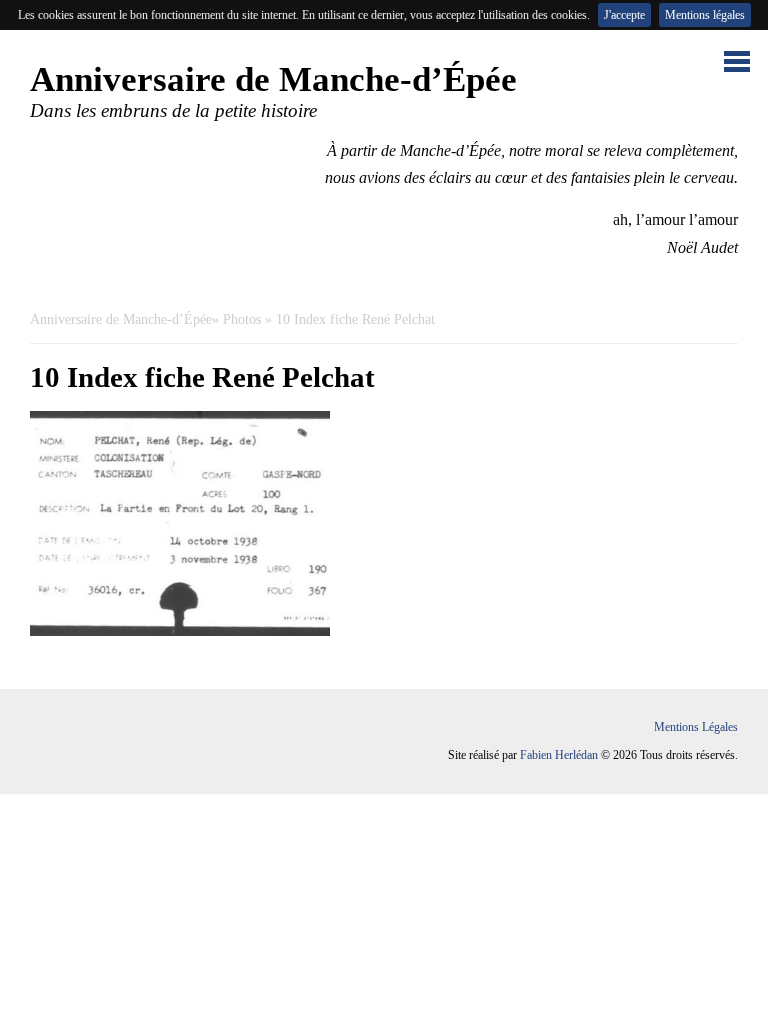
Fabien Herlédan (559, 755)
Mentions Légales (696, 727)
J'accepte (624, 15)
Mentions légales (705, 15)
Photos (242, 319)
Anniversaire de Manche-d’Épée (121, 319)
